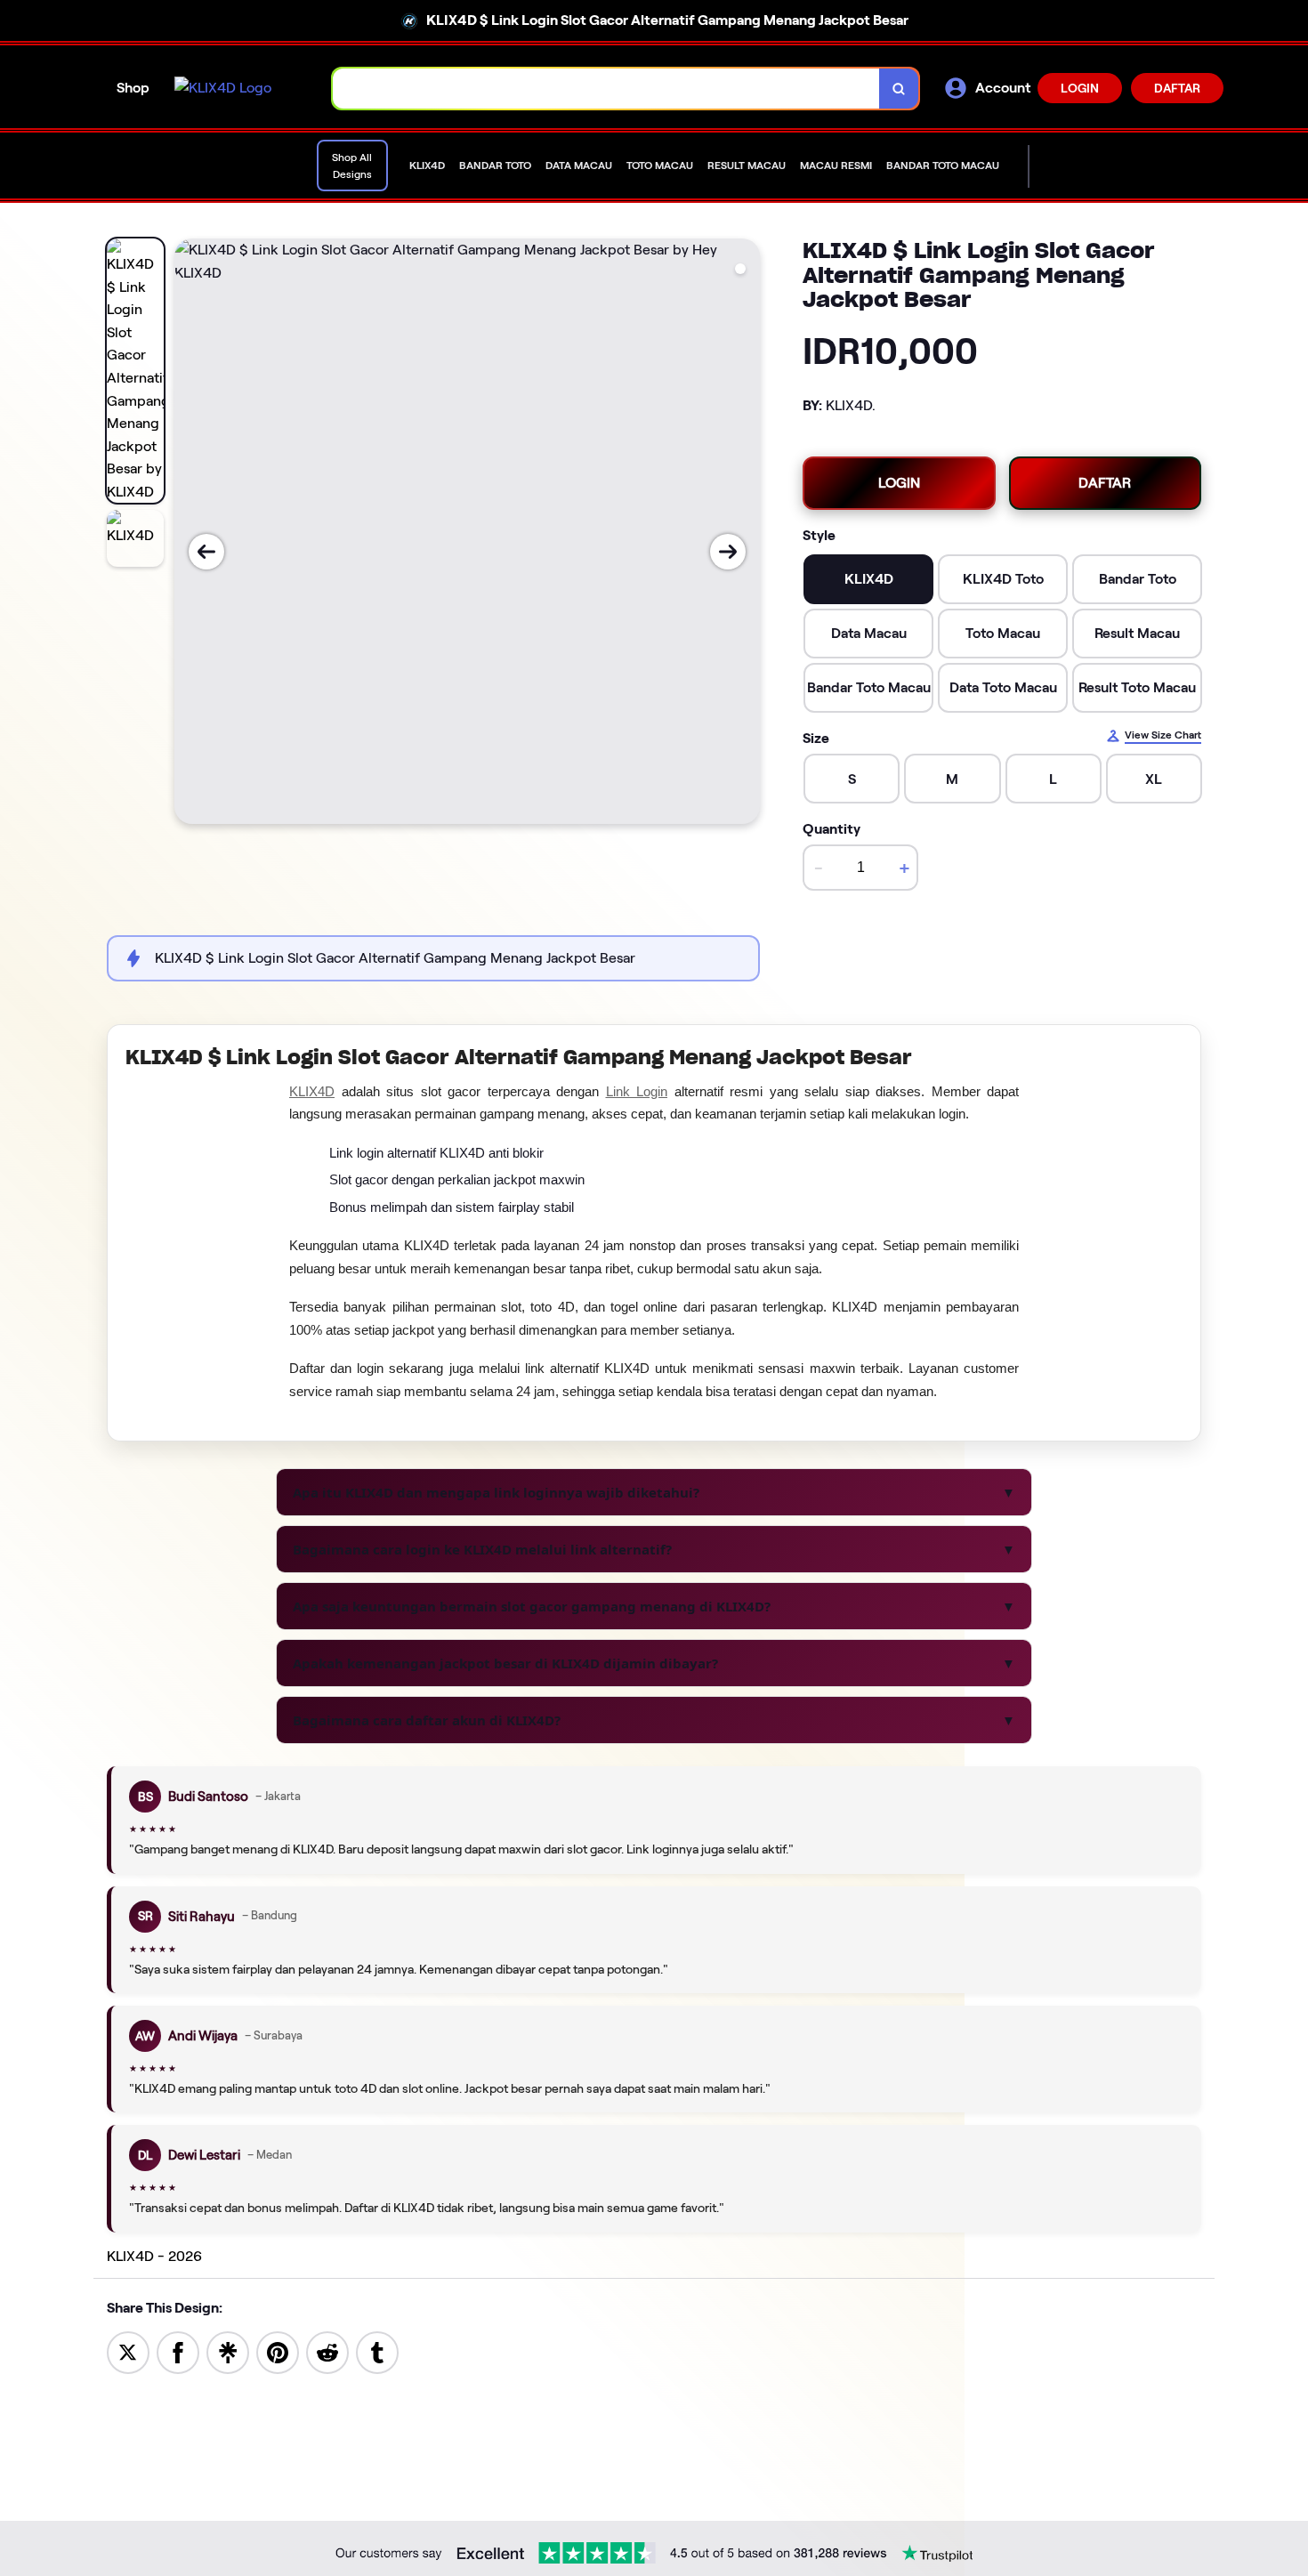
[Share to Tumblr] (377, 2351)
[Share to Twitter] (128, 2351)
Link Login (637, 1091)
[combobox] (606, 89)
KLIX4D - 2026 (154, 2256)
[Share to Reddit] (327, 2351)
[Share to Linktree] (228, 2351)
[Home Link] (223, 88)
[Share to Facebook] (178, 2351)
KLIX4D (312, 1091)
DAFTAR (1177, 88)
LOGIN (1080, 88)
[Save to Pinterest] (278, 2351)
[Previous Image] (206, 552)
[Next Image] (728, 552)
